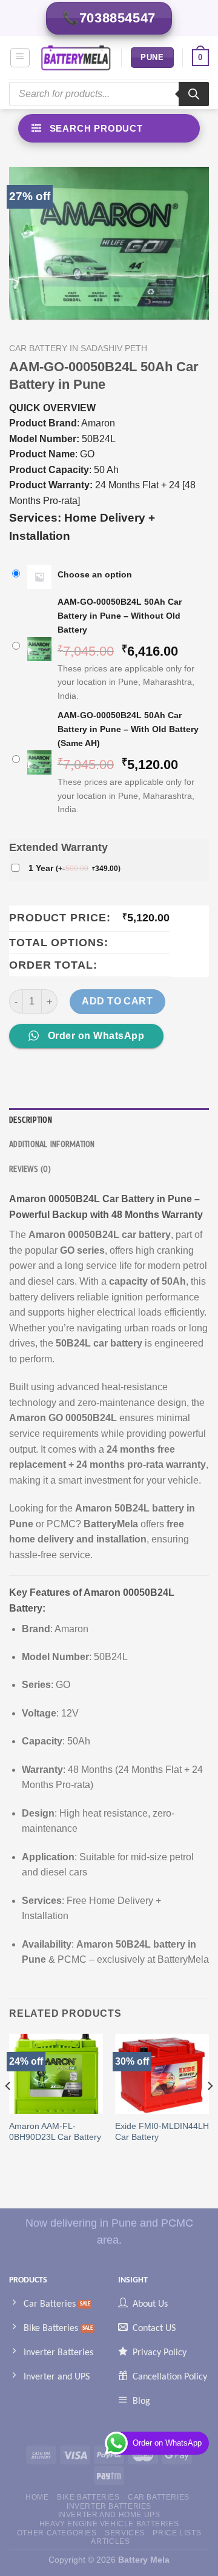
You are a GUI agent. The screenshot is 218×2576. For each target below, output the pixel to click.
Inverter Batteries (109, 2506)
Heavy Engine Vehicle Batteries (109, 2524)
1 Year (74, 868)
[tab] (109, 1120)
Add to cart (117, 1001)
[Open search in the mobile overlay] (109, 94)
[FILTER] (109, 128)
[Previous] (8, 2110)
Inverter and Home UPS (109, 2515)
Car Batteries (159, 2497)
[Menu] (20, 58)
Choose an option (95, 574)
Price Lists (177, 2533)
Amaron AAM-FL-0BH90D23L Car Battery (55, 2132)
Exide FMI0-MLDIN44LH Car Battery (162, 2132)
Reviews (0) (30, 1169)
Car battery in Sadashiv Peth (78, 348)
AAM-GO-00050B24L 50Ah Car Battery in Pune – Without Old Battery (120, 616)
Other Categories (57, 2533)
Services (125, 2533)
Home (37, 2497)
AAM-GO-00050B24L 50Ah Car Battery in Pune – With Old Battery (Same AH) (128, 729)
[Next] (210, 2110)
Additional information (52, 1145)
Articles (110, 2541)
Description (31, 1120)
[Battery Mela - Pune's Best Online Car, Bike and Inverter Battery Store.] (76, 58)
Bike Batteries (88, 2497)
